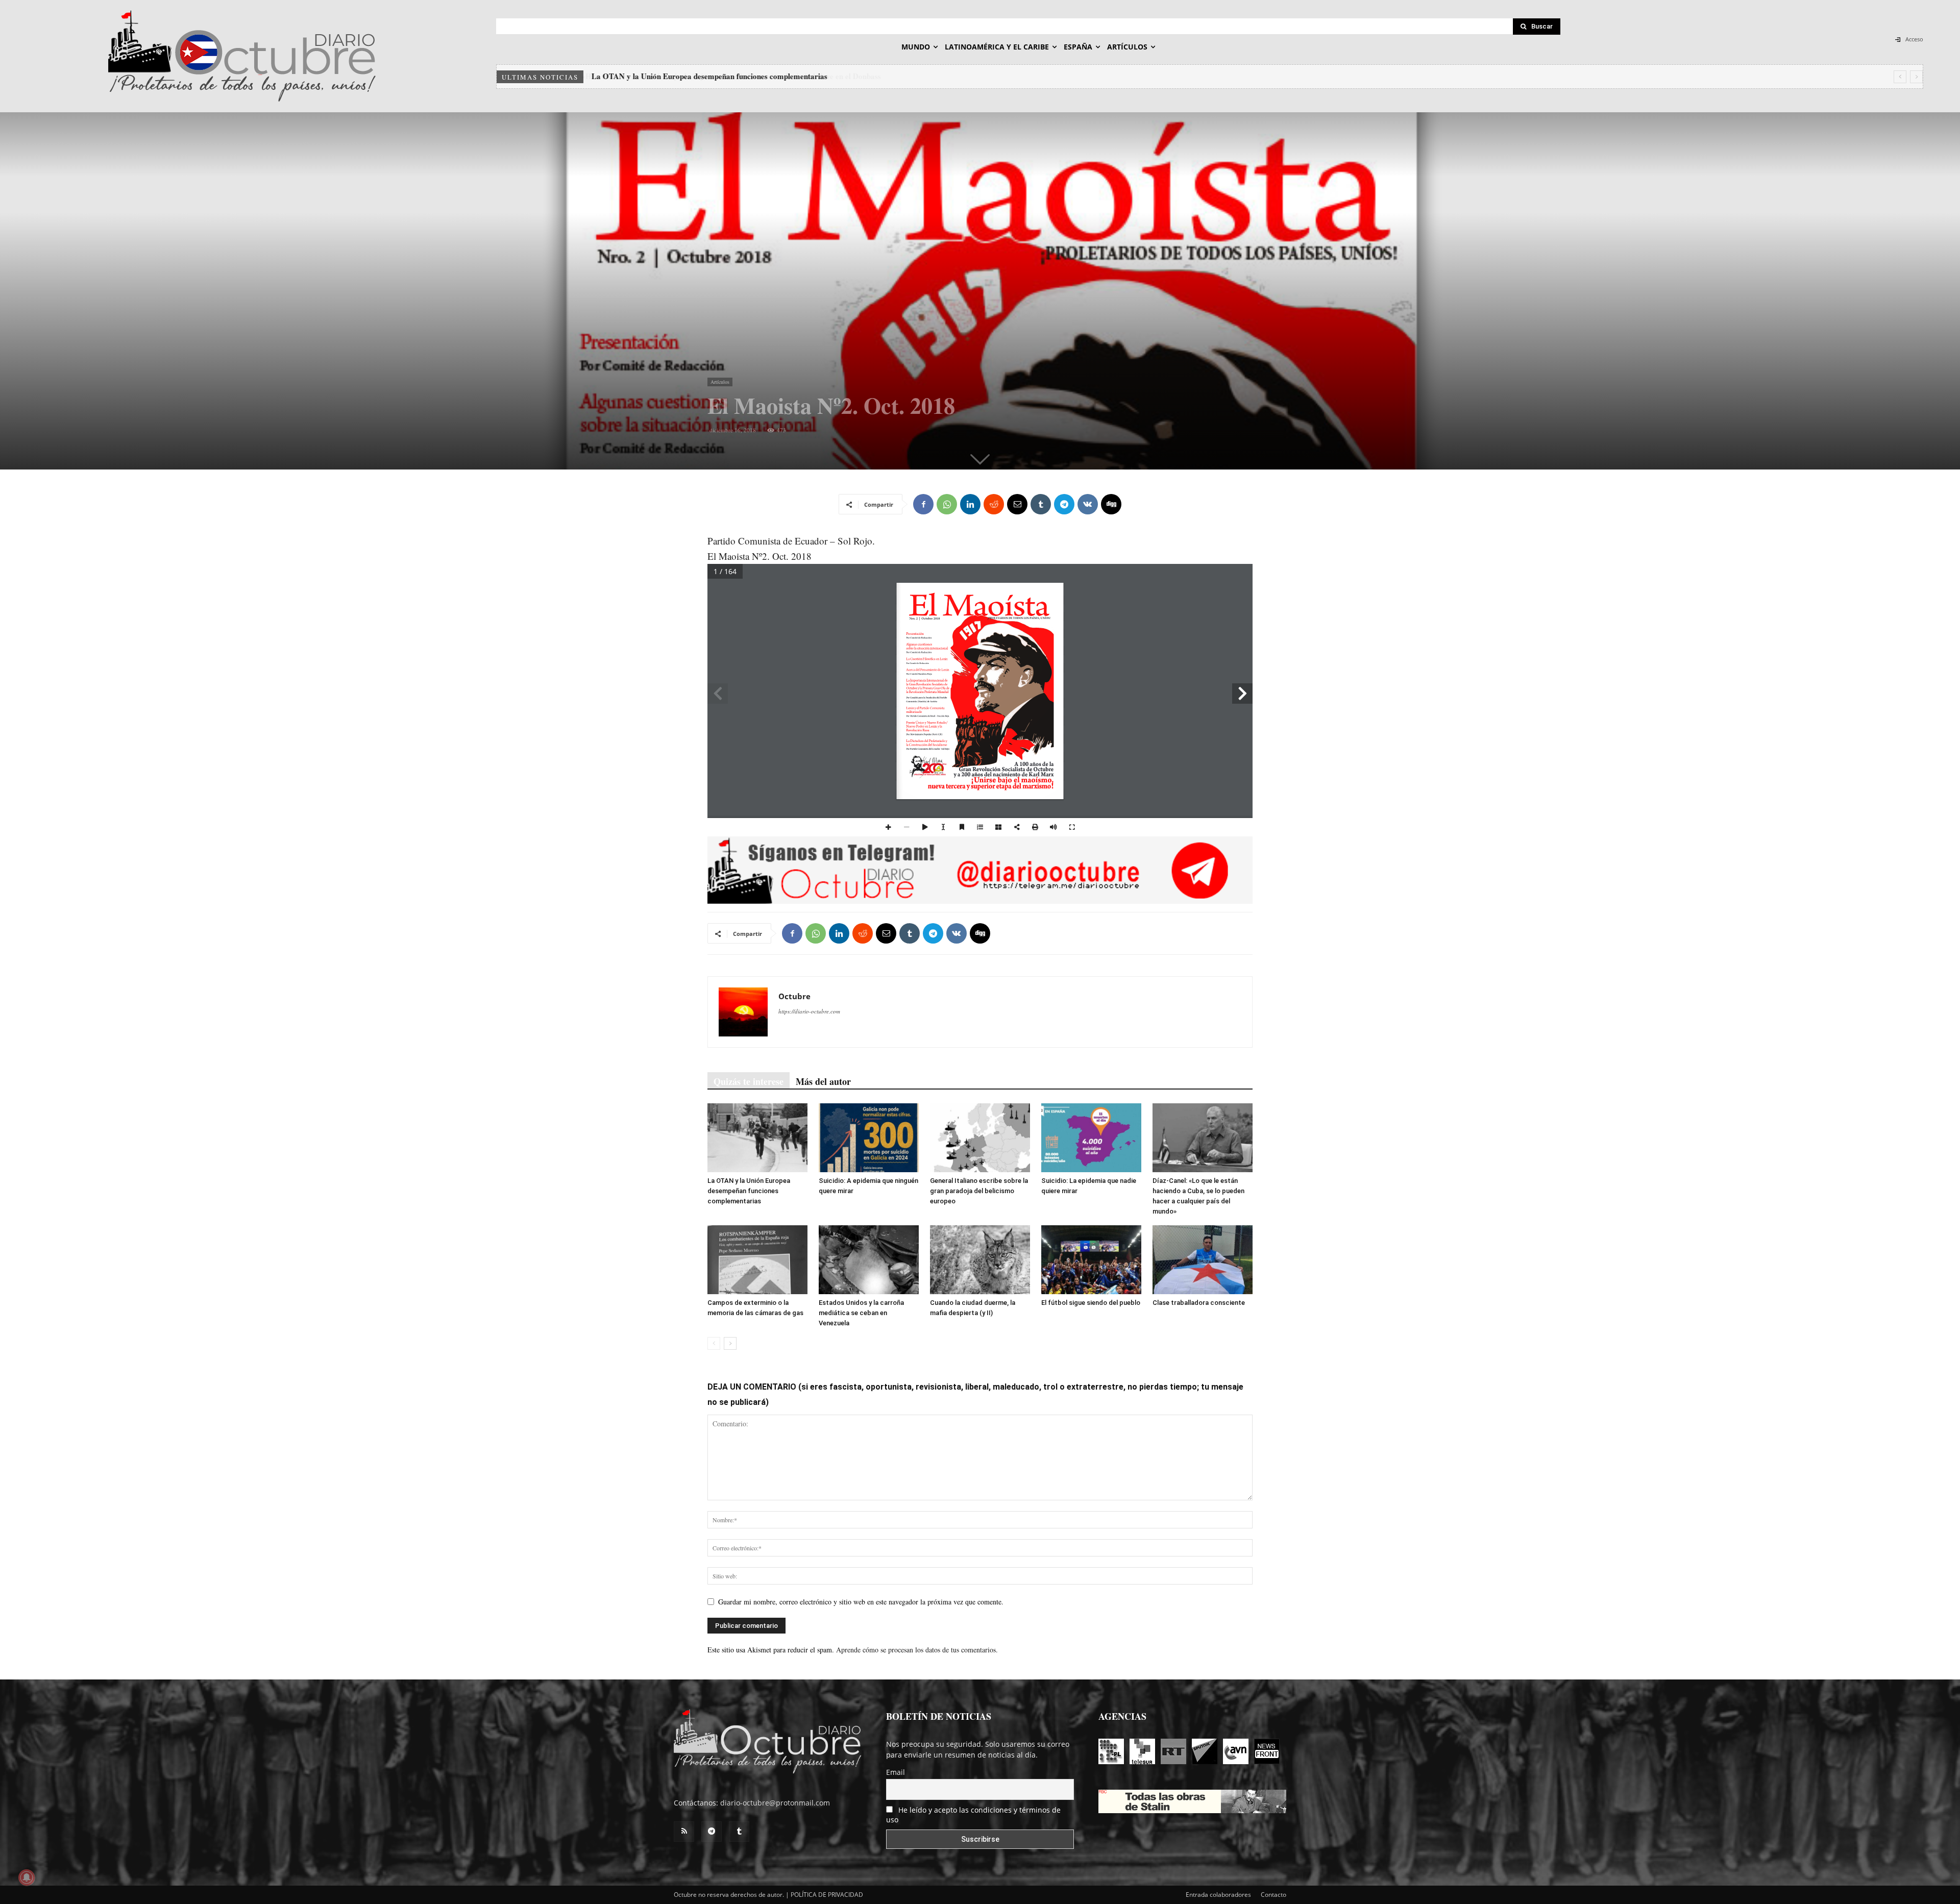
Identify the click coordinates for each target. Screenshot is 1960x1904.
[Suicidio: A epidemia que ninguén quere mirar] (869, 1138)
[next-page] (730, 1343)
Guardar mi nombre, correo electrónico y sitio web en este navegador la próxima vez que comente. (861, 1602)
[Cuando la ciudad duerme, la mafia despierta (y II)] (980, 1260)
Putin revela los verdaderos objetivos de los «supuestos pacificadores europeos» (722, 76)
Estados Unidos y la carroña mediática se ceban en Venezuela (861, 1313)
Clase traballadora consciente (1199, 1303)
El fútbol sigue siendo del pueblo (1091, 1303)
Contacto (1273, 1895)
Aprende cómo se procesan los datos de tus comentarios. (917, 1650)
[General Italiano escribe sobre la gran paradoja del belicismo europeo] (980, 1138)
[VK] (1088, 504)
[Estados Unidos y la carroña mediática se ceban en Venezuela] (869, 1260)
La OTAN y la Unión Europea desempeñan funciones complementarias (749, 1191)
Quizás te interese (749, 1081)
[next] (1916, 77)
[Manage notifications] (27, 1877)
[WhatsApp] (947, 504)
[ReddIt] (994, 504)
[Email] (1017, 504)
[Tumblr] (1041, 504)
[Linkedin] (970, 504)
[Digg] (1111, 504)
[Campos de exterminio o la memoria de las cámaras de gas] (757, 1260)
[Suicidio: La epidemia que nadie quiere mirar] (1091, 1138)
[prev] (1900, 77)
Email (896, 1772)
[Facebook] (923, 504)
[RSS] (684, 1832)
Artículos (720, 382)
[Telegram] (1064, 504)
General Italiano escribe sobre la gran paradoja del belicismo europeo (979, 1191)
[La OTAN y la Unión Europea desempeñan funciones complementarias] (757, 1138)
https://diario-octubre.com (809, 1011)
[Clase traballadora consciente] (1203, 1260)
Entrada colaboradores (1218, 1895)
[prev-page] (714, 1343)
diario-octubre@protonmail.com (775, 1803)
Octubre (794, 996)
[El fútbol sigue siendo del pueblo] (1091, 1260)
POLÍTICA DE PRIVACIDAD (827, 1895)
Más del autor (823, 1081)
